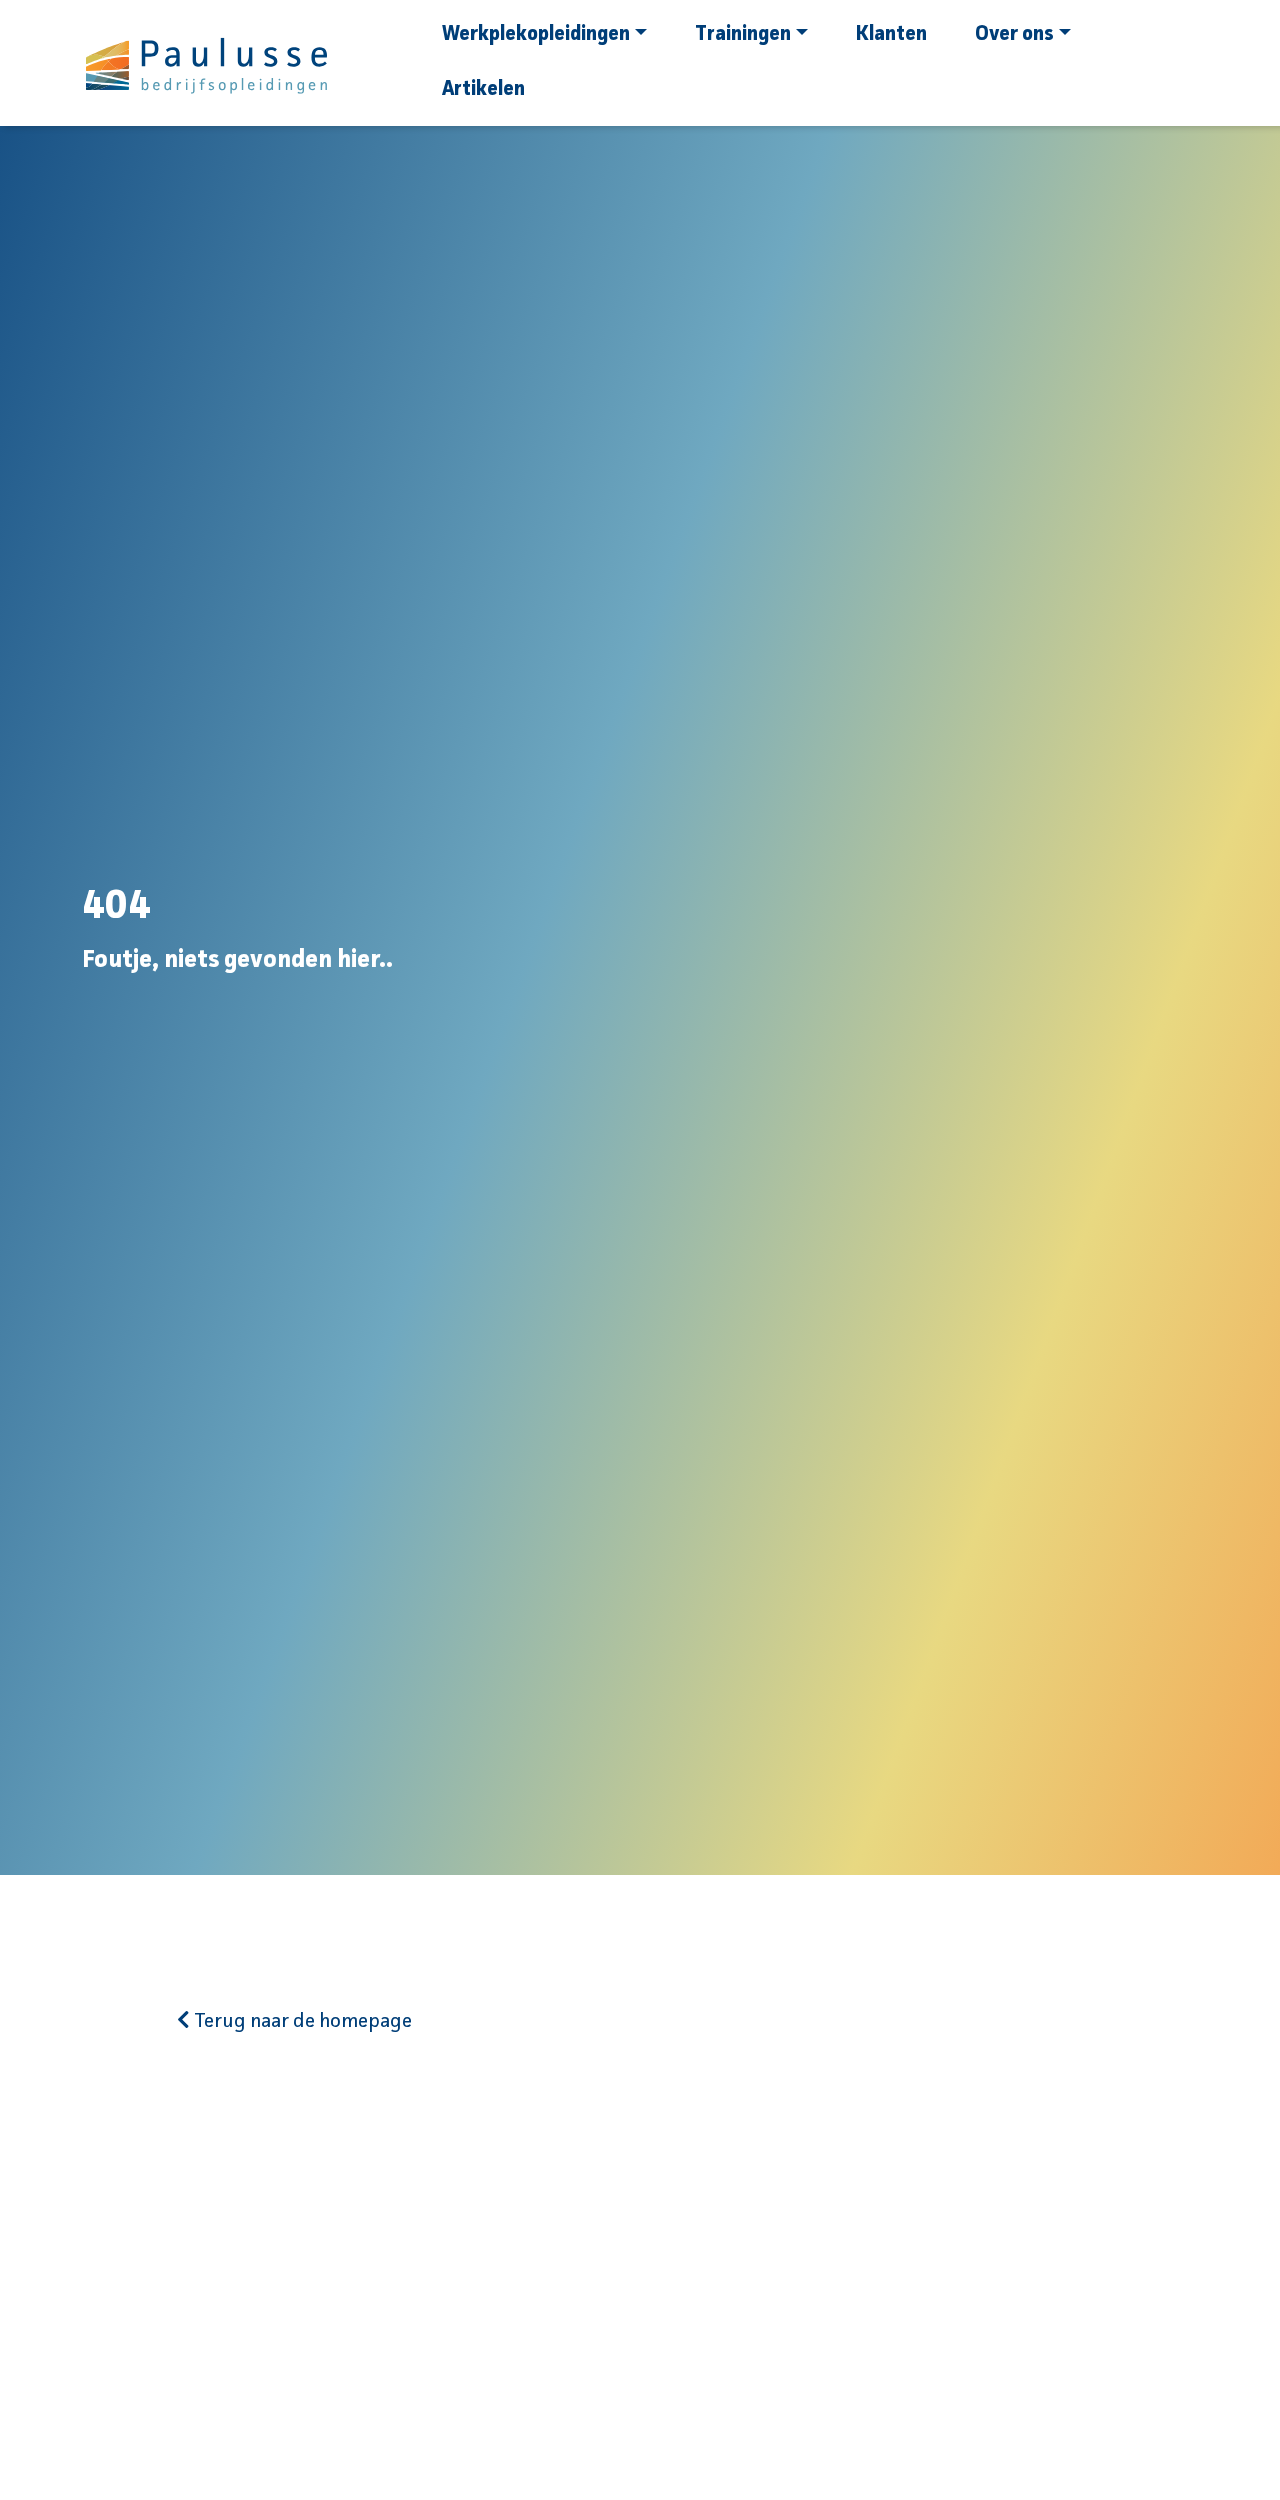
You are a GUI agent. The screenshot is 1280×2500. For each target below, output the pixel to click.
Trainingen (743, 35)
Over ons (1014, 35)
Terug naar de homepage (301, 2022)
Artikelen (483, 90)
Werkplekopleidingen (536, 35)
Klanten (891, 35)
